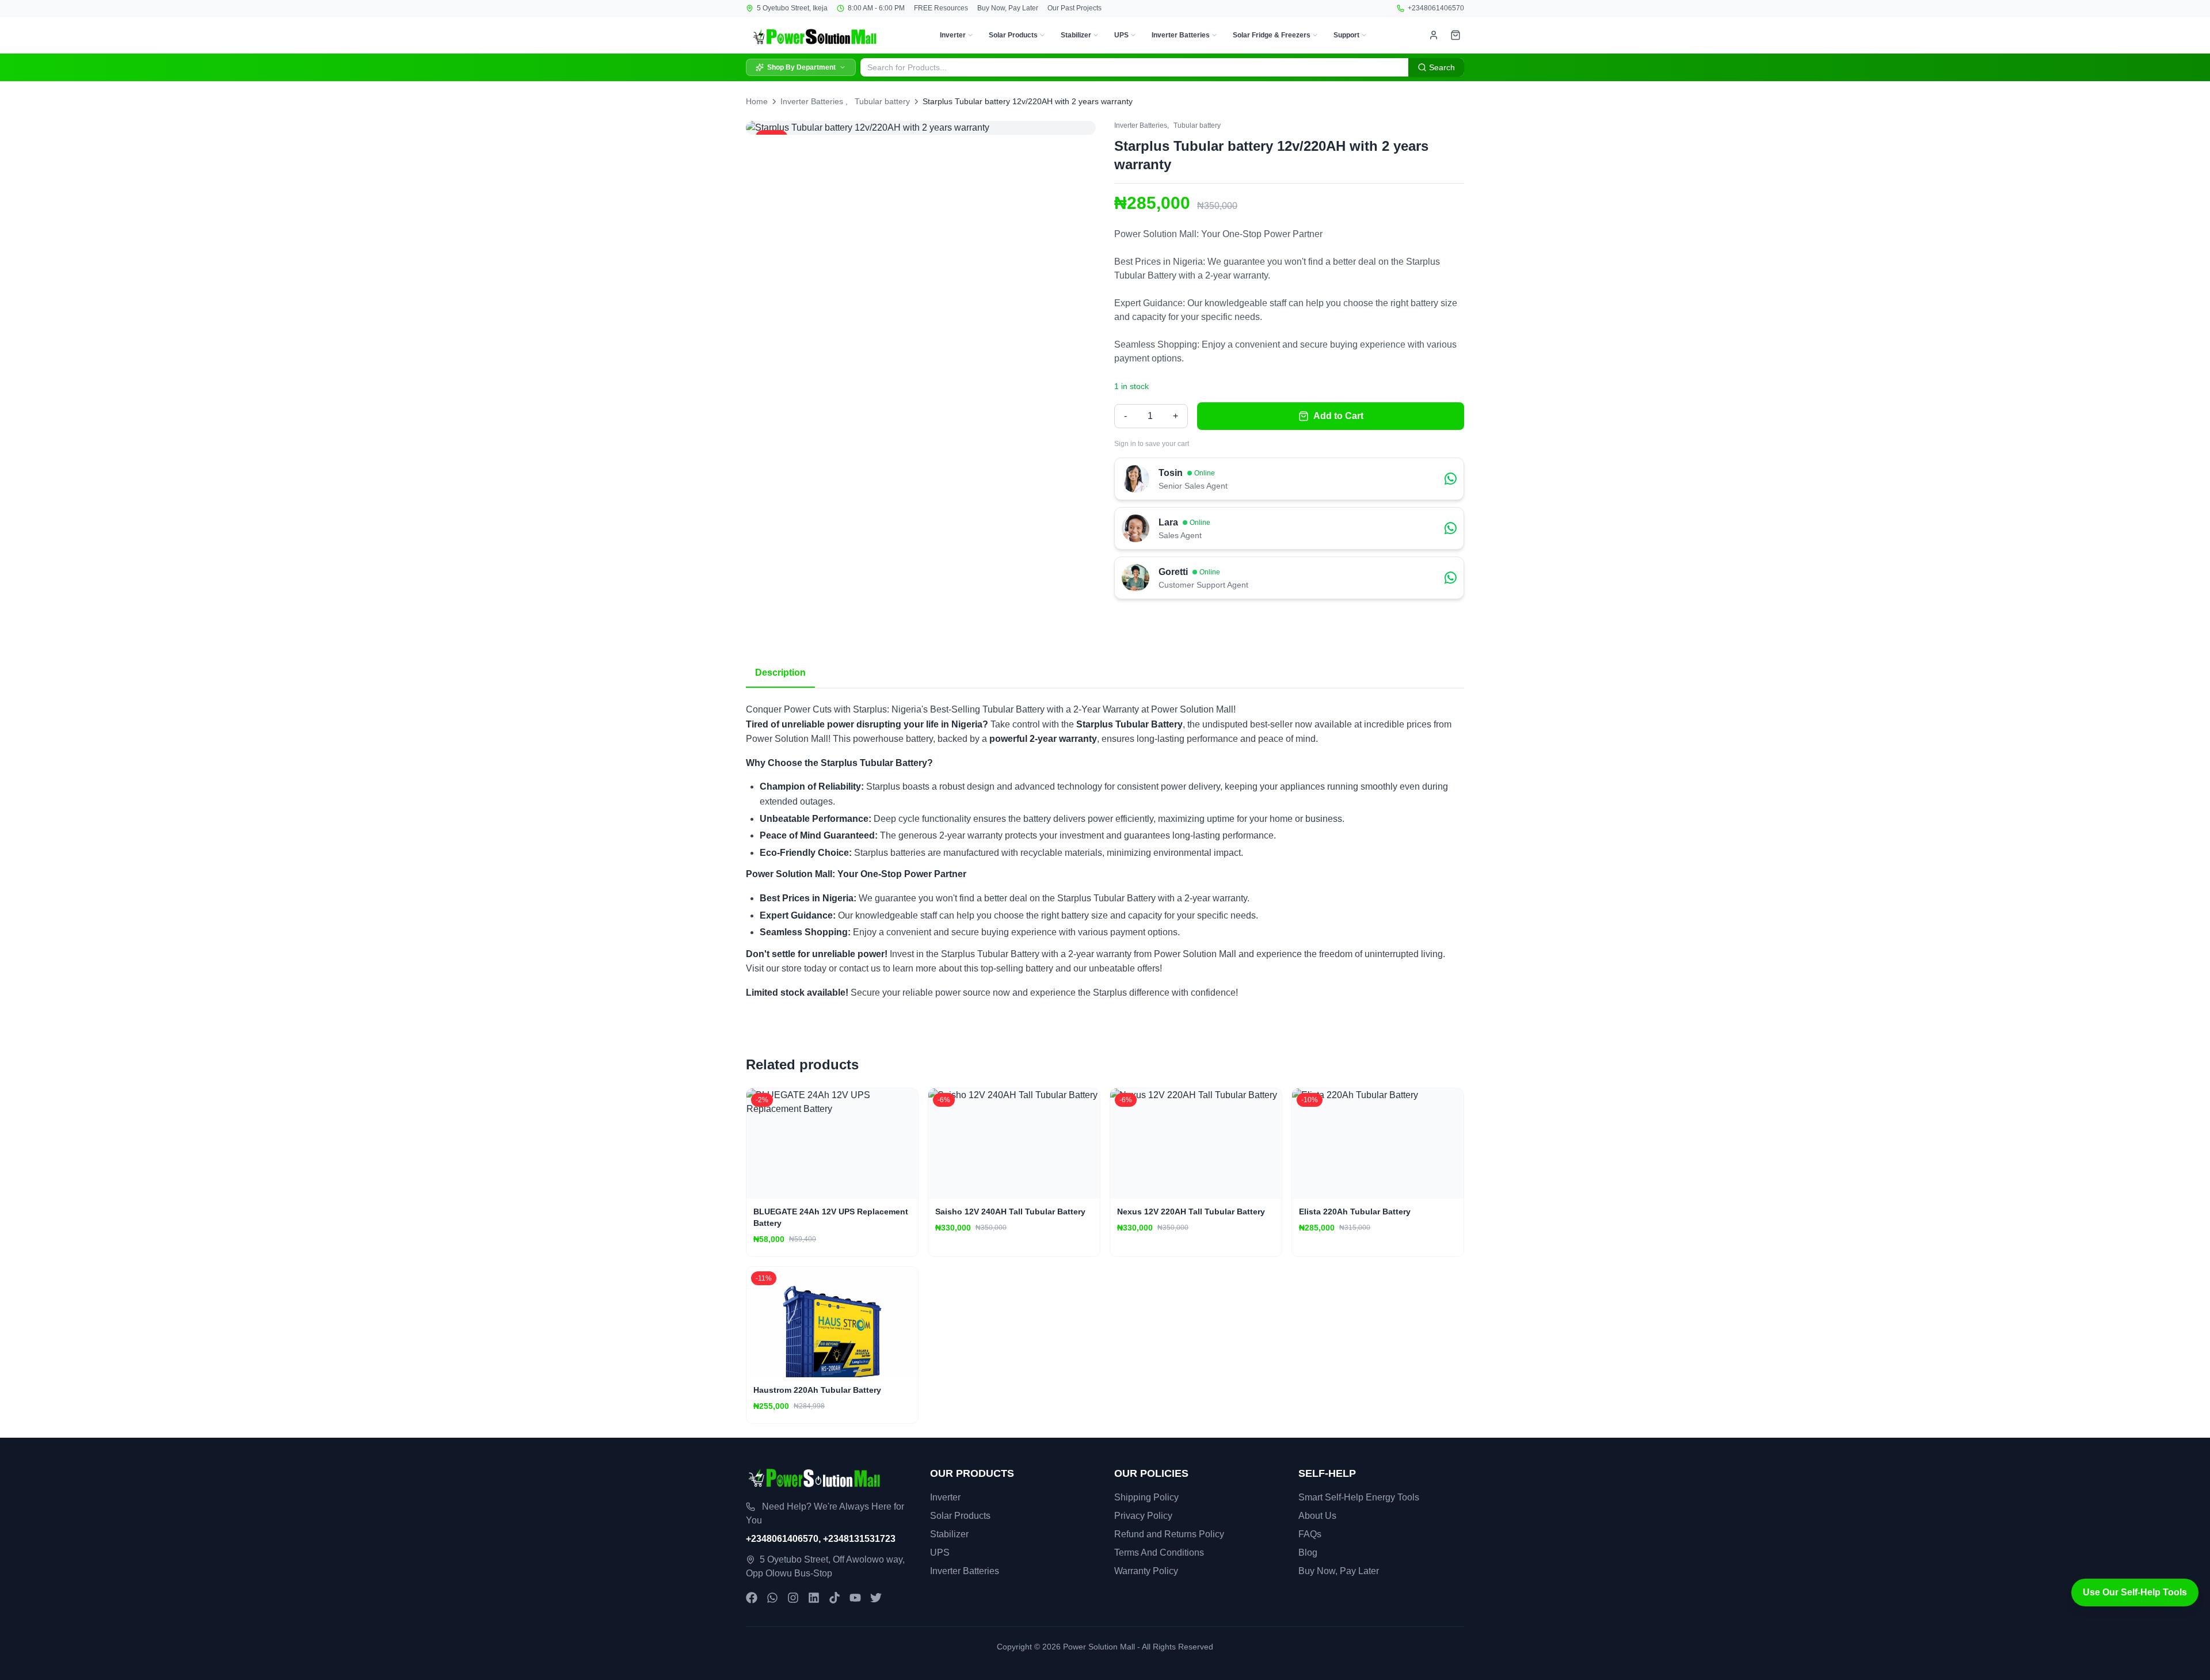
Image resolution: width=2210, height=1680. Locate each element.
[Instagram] (793, 1598)
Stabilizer (1076, 35)
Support (1346, 35)
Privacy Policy (1143, 1516)
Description (780, 673)
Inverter (953, 35)
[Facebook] (752, 1598)
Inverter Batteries (1181, 35)
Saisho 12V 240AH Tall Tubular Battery (1010, 1212)
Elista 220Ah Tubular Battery (1355, 1212)
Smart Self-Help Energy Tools (1359, 1497)
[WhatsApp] (772, 1598)
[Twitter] (876, 1598)
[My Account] (1434, 35)
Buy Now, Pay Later (1008, 8)
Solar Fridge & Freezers (1272, 35)
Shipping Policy (1146, 1497)
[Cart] (1455, 35)
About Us (1317, 1516)
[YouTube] (855, 1598)
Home (757, 101)
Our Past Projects (1074, 8)
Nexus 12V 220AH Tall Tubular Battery (1191, 1212)
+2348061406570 (1436, 8)
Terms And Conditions (1159, 1553)
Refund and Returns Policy (1169, 1534)
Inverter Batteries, (1142, 125)
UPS (1121, 35)
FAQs (1310, 1534)
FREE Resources (941, 8)
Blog (1308, 1553)
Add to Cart (1338, 416)
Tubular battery (882, 101)
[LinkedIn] (814, 1598)
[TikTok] (835, 1598)
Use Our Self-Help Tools (2135, 1592)
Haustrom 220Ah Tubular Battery (817, 1390)
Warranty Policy (1146, 1571)
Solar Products (1013, 35)
